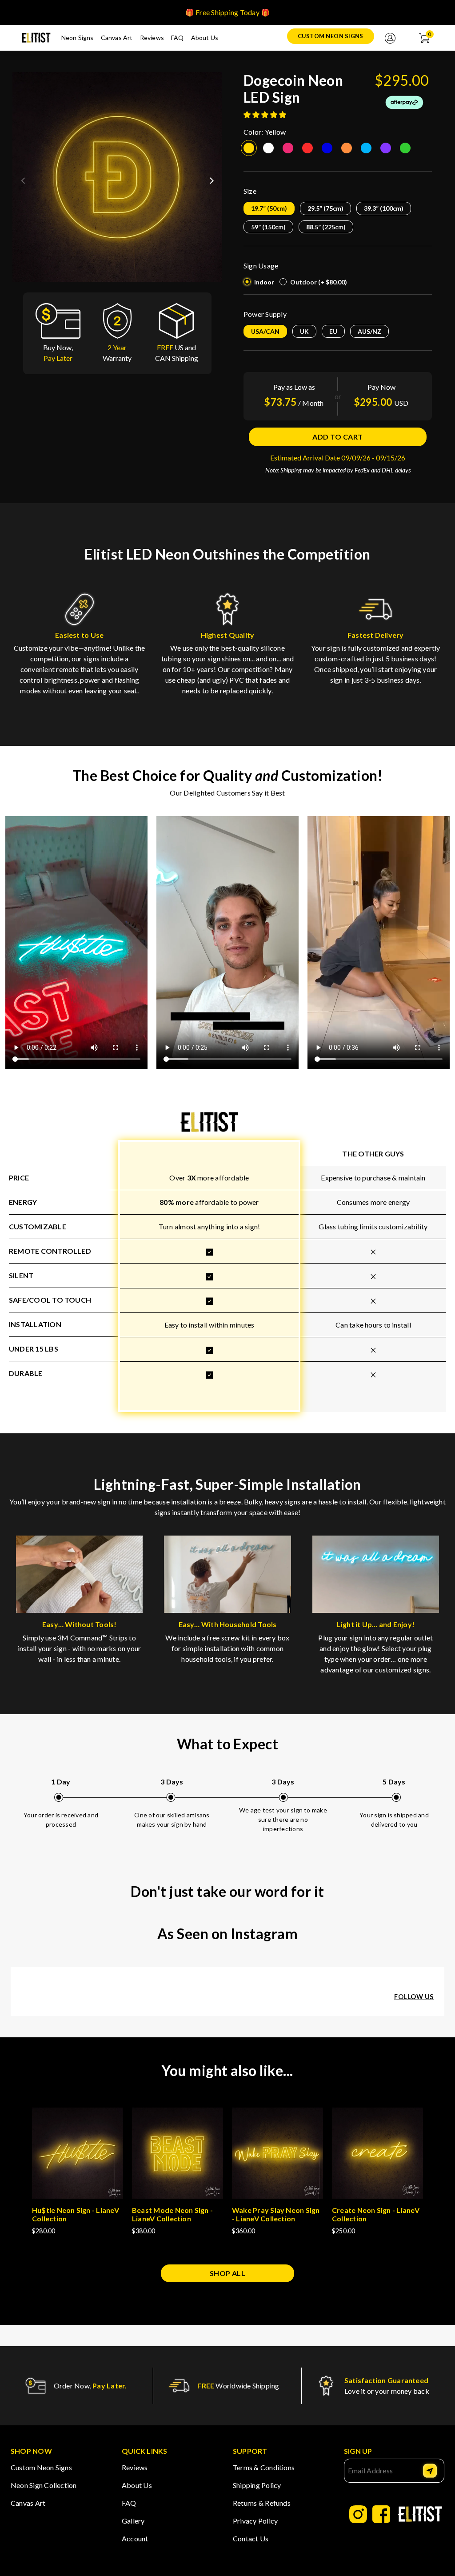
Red (307, 148)
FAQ (178, 38)
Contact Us (251, 2538)
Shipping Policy (257, 2485)
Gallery (133, 2521)
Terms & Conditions (264, 2467)
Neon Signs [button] (78, 38)
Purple (386, 148)
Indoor (264, 282)
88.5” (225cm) (326, 227)
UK (304, 331)
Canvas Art (117, 38)
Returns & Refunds (262, 2503)
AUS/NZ (369, 331)
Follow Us (414, 1997)
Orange (347, 148)
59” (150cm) (268, 227)
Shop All (228, 2273)
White (268, 148)
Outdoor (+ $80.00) (319, 282)
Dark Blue (327, 148)
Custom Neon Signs (331, 36)
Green (405, 148)
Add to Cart (337, 437)
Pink (288, 148)
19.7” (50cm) (269, 208)
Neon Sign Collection (44, 2485)
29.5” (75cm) (325, 208)
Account (135, 2538)
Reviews (152, 38)
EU (333, 331)
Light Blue (366, 148)
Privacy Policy (255, 2521)
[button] (212, 177)
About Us (205, 38)
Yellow (249, 148)
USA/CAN (265, 331)
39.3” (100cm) (384, 208)
